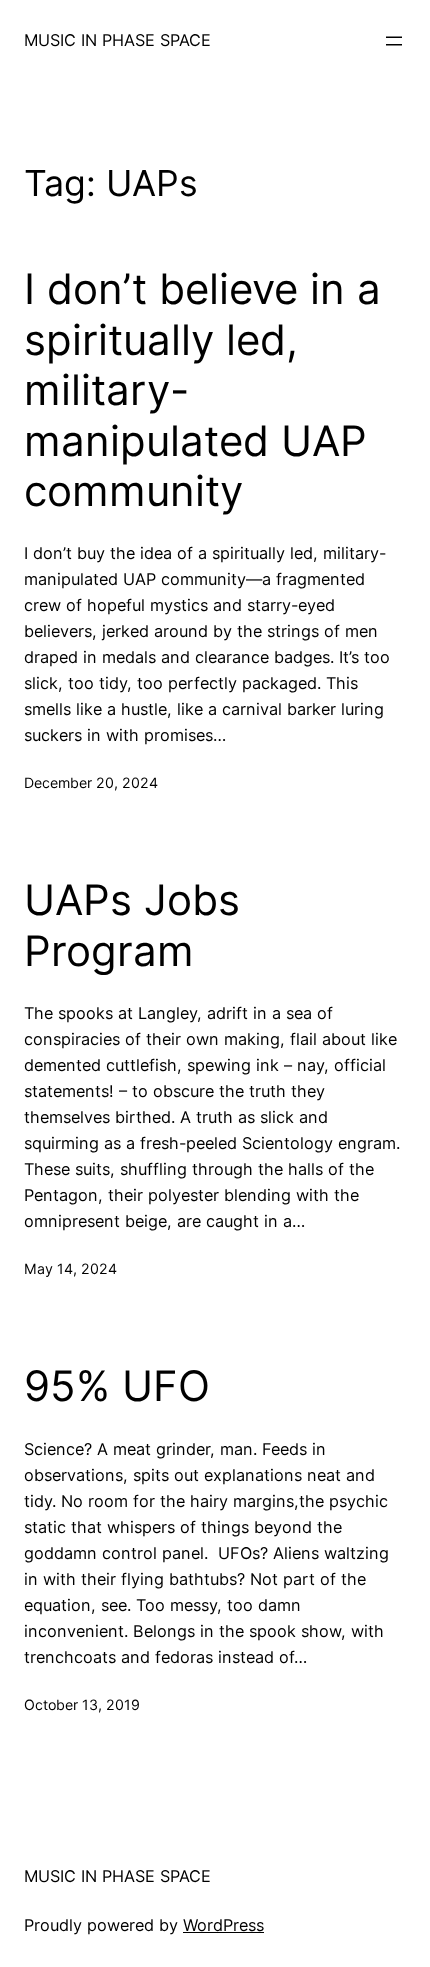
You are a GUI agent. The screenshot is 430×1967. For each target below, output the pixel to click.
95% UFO (117, 1386)
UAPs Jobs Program (132, 925)
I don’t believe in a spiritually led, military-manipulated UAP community (202, 390)
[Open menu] (394, 41)
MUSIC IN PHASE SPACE (117, 40)
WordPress (223, 1925)
